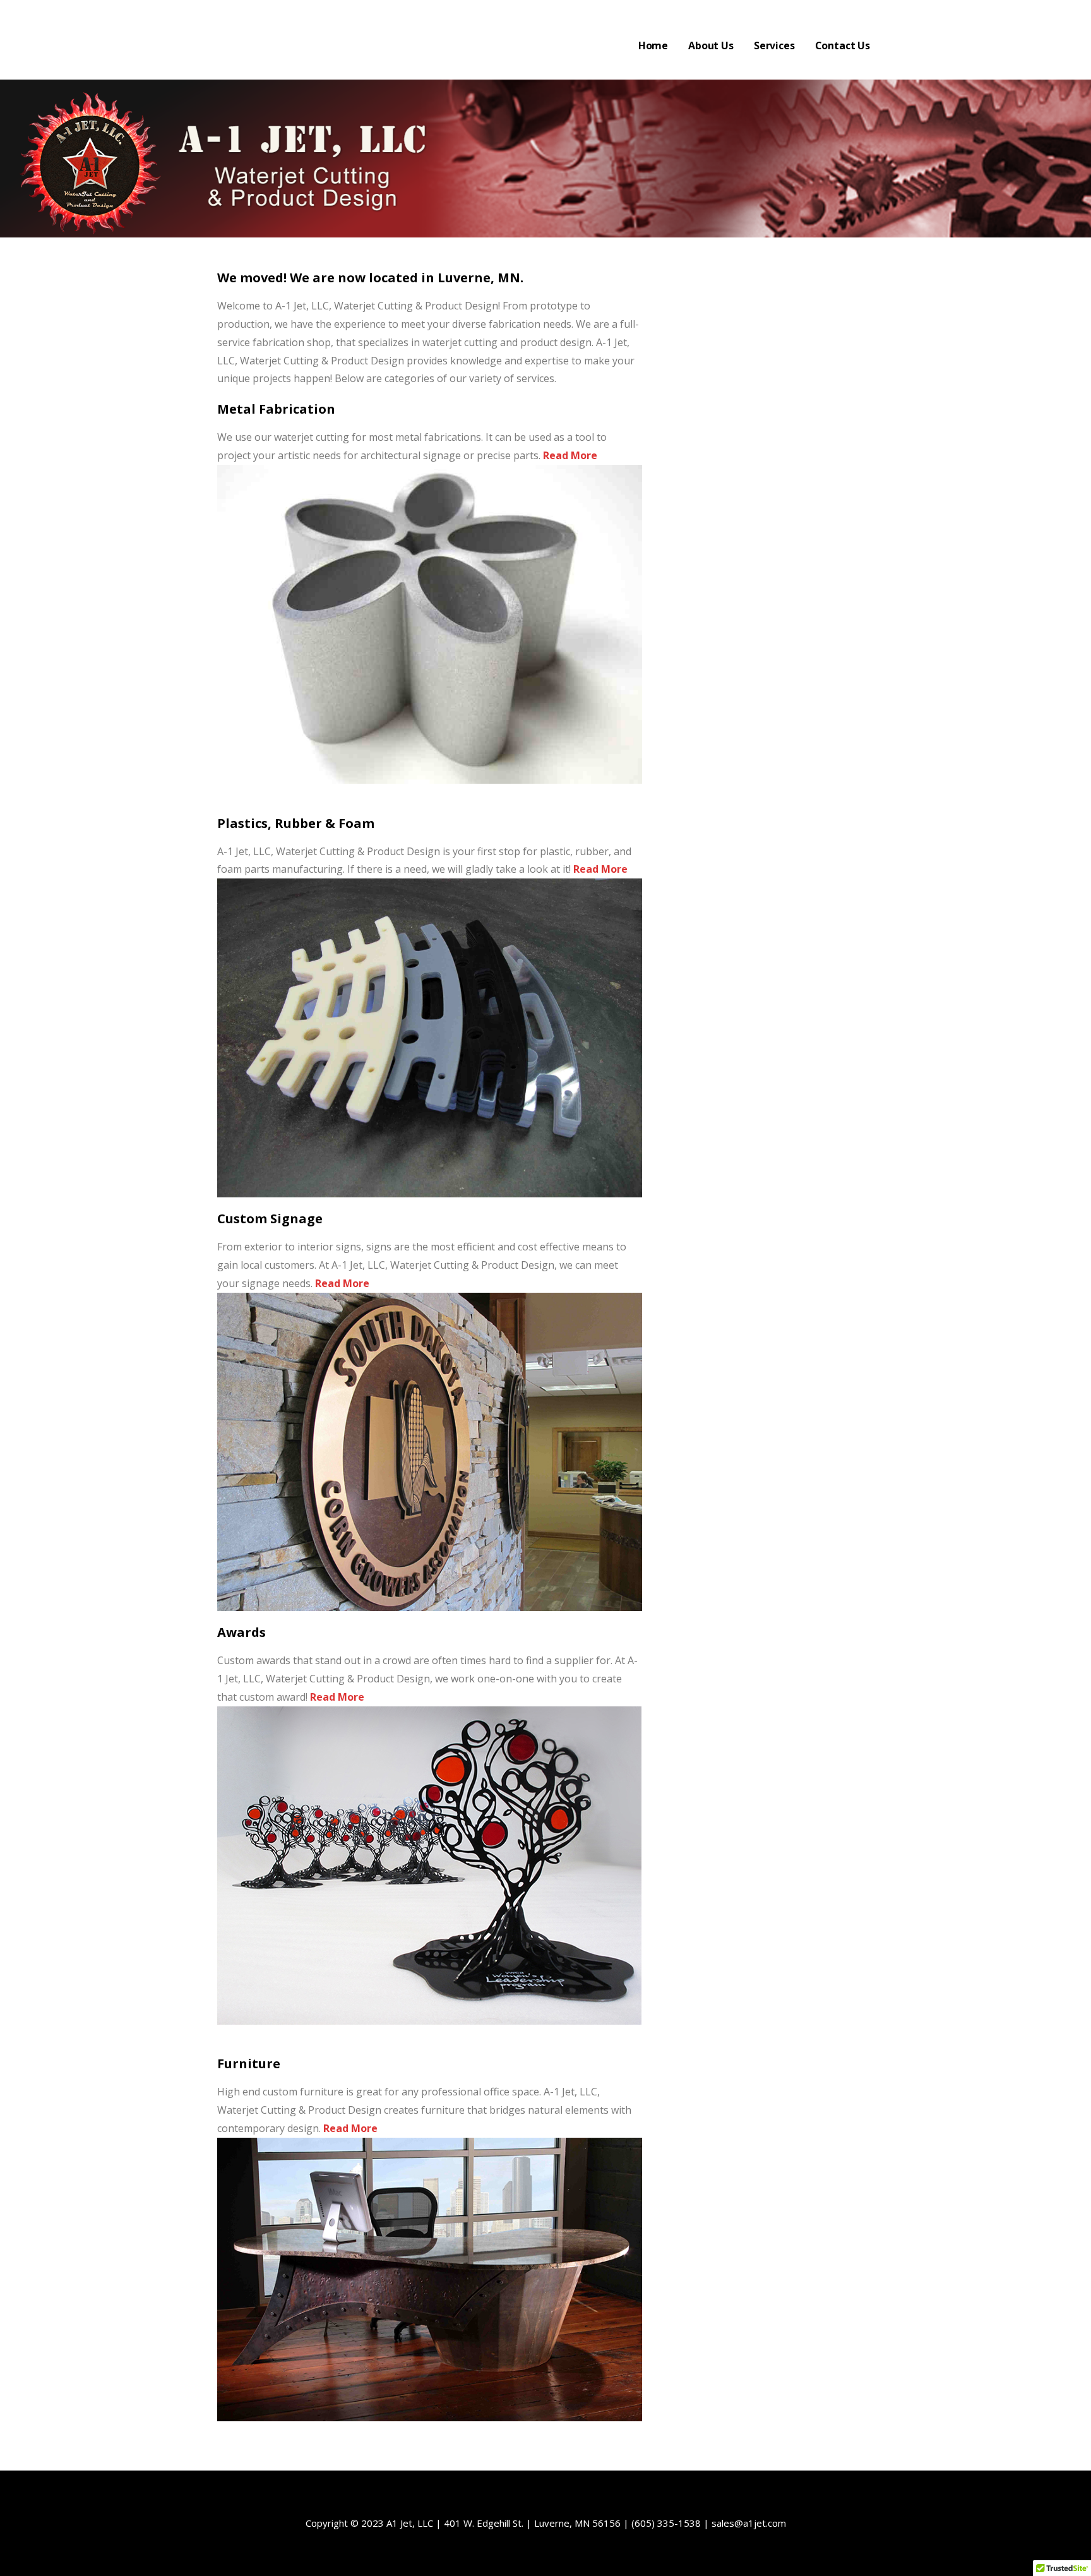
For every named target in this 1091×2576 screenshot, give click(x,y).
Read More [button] (569, 455)
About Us (711, 45)
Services (774, 45)
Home (653, 45)
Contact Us (843, 45)
